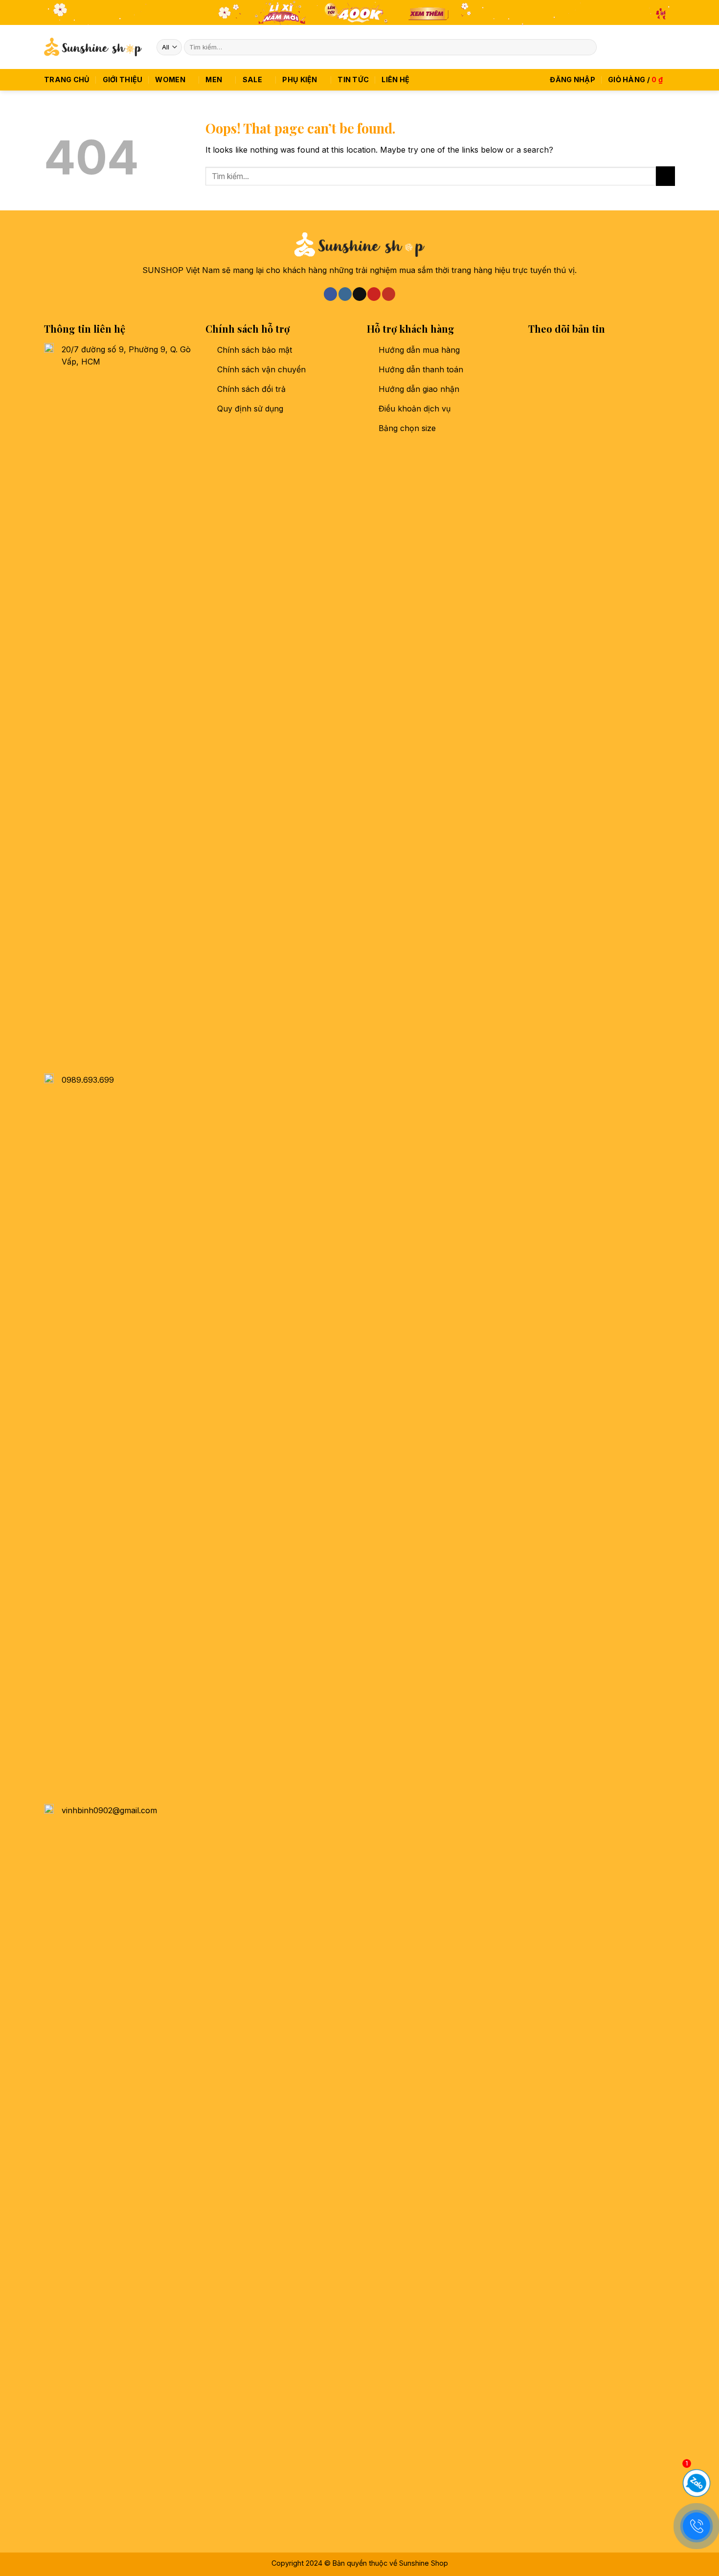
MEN (214, 80)
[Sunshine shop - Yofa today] (93, 47)
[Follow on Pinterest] (656, 47)
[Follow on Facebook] (617, 47)
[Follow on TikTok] (643, 47)
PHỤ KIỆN (300, 80)
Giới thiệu (123, 80)
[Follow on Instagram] (630, 47)
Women (170, 80)
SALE (252, 80)
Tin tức (353, 80)
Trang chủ (67, 80)
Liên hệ (395, 80)
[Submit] (588, 47)
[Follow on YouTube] (669, 47)
